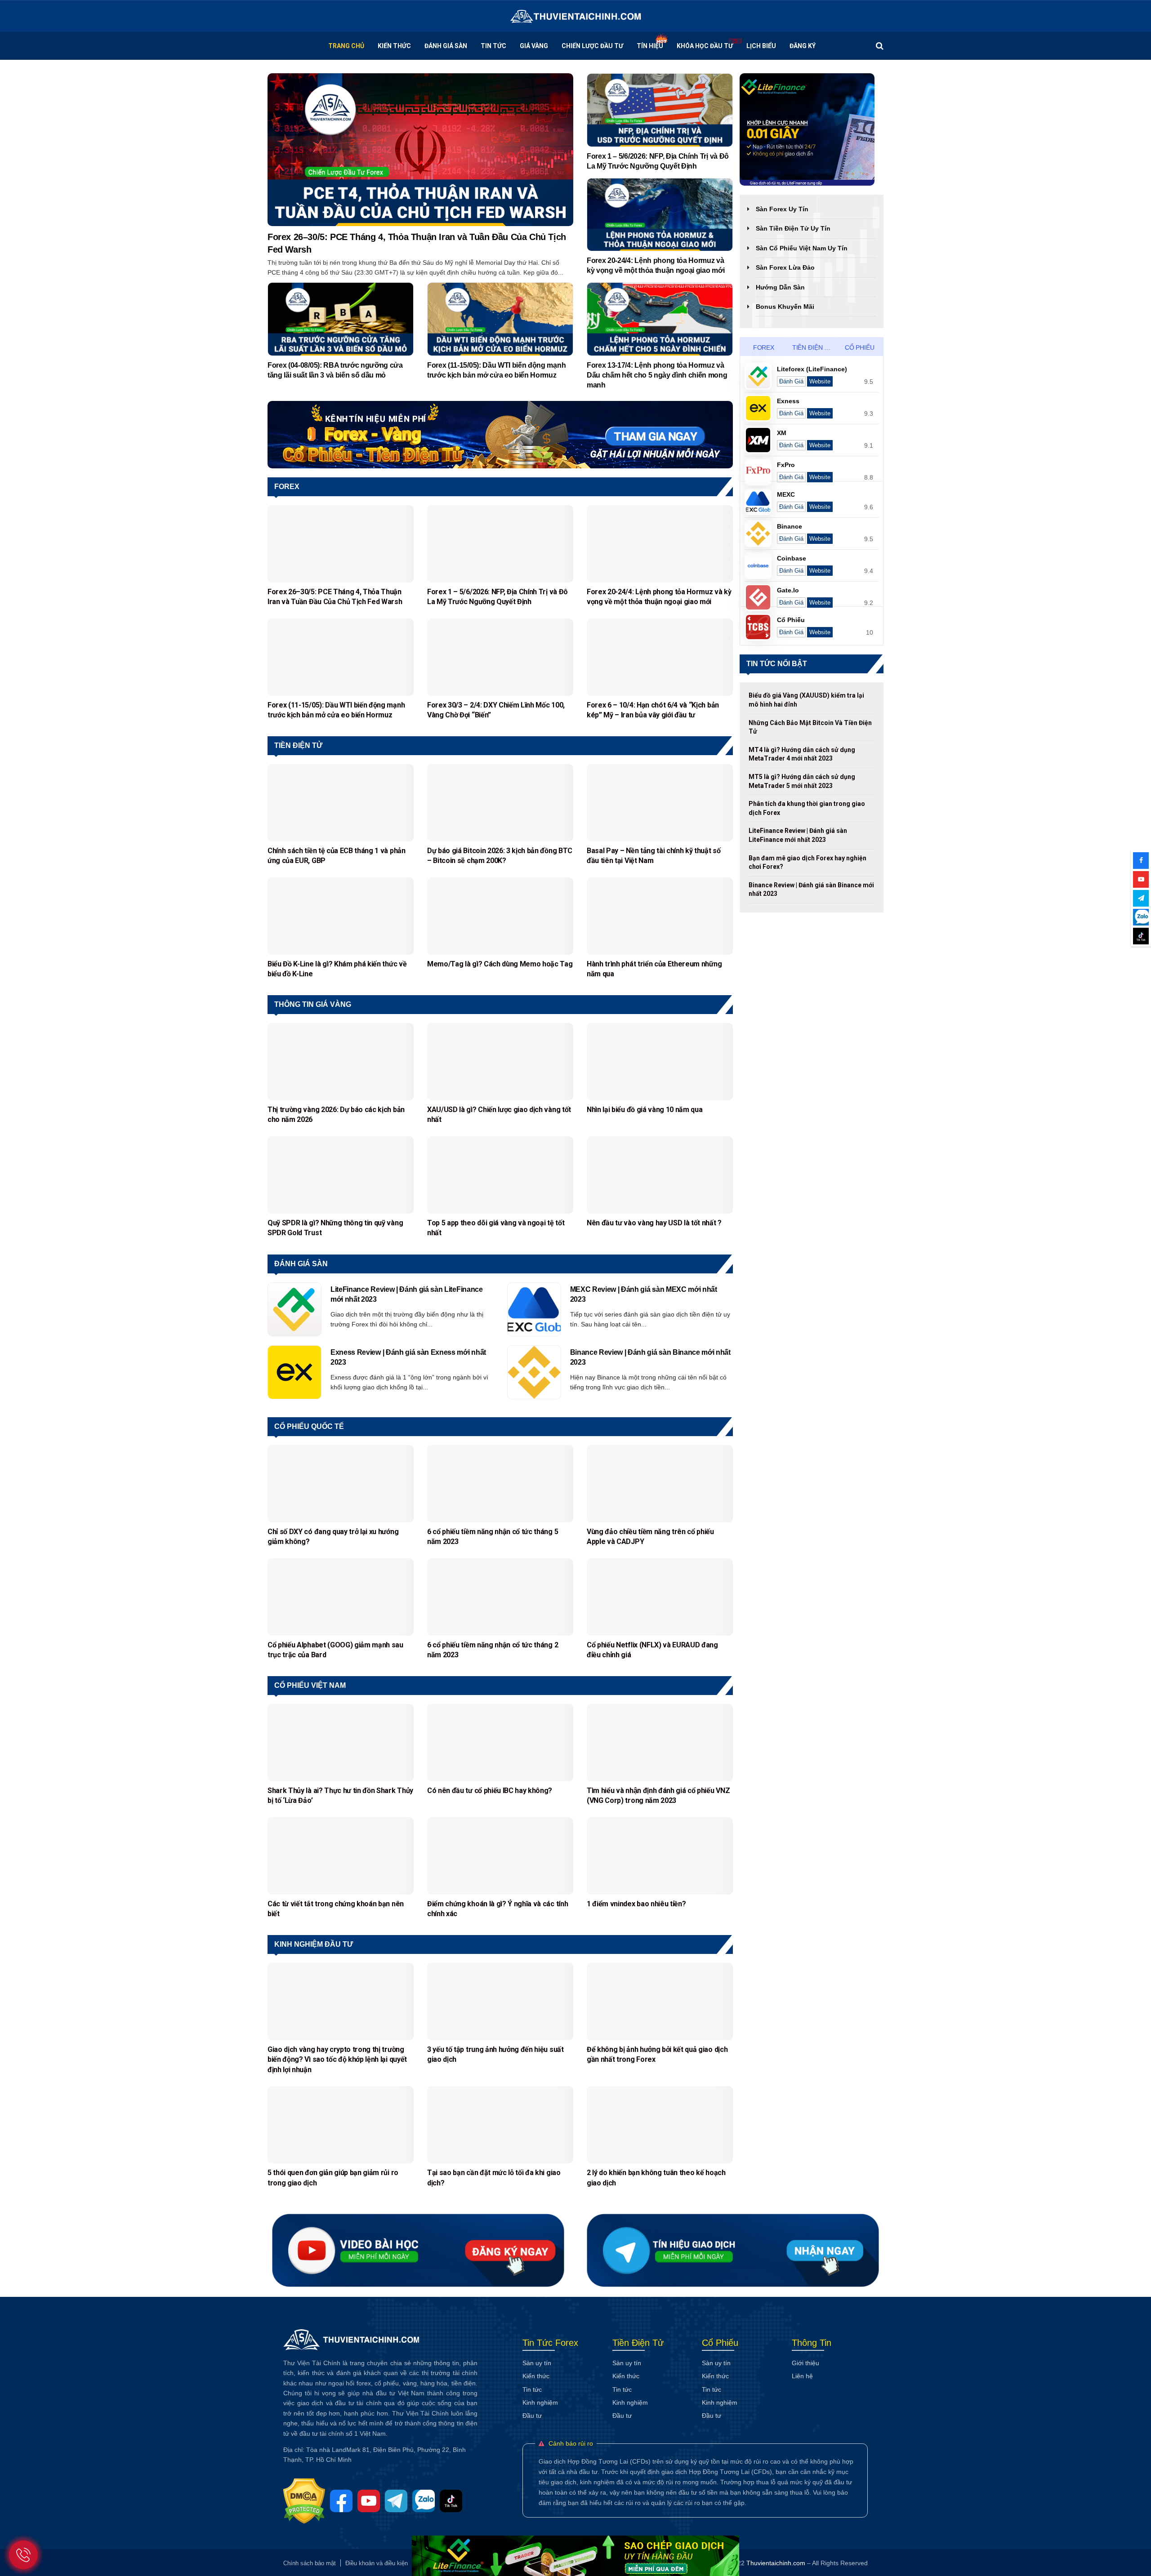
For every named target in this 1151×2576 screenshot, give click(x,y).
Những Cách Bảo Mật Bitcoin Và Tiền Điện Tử (810, 727)
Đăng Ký (803, 46)
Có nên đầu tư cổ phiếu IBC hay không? (490, 1791)
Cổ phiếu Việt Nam (310, 1685)
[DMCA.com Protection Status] (307, 2500)
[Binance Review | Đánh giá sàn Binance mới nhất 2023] (534, 1372)
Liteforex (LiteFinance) (812, 369)
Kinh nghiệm (540, 2402)
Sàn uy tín (537, 2363)
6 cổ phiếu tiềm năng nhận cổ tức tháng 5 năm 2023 (493, 1537)
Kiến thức (536, 2376)
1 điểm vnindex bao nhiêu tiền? (637, 1904)
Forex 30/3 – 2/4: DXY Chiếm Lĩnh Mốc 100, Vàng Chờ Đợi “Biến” (496, 710)
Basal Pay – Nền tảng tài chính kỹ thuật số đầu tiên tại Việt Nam (654, 856)
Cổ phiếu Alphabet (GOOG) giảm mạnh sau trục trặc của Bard (335, 1650)
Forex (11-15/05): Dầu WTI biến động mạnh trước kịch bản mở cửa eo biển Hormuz (496, 370)
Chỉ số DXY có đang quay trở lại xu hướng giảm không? (333, 1537)
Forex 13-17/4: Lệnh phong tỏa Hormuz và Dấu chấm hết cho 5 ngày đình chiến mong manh (657, 375)
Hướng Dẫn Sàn (780, 287)
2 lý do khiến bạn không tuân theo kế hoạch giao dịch (656, 2178)
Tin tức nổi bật (777, 664)
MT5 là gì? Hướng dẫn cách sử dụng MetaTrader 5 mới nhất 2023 (802, 781)
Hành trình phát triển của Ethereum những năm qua (654, 969)
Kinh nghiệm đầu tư (314, 1944)
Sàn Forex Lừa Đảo (785, 267)
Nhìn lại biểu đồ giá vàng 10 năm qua (645, 1110)
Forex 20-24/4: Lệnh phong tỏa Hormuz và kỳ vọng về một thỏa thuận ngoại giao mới (656, 265)
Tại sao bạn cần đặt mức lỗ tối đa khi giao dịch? (494, 2178)
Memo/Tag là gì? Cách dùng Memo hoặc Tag (500, 964)
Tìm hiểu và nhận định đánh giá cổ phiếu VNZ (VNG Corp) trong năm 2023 (658, 1795)
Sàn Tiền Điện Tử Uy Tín (793, 228)
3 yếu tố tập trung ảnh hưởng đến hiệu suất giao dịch (495, 2054)
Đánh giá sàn (301, 1264)
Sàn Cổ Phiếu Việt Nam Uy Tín (802, 248)
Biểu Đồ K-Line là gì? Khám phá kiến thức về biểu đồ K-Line (337, 969)
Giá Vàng (534, 46)
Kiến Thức (394, 46)
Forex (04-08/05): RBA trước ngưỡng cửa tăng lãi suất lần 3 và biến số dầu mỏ (335, 370)
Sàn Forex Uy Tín (782, 209)
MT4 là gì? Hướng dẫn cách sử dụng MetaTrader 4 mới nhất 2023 (802, 754)
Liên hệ (802, 2376)
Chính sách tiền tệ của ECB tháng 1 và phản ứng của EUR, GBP (337, 856)
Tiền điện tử (298, 745)
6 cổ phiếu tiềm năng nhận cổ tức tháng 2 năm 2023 (493, 1650)
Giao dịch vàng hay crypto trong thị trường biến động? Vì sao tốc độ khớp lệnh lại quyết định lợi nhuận (337, 2060)
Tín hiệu (650, 46)
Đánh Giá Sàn (446, 46)
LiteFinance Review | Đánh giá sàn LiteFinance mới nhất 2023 (407, 1294)
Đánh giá (791, 381)
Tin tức (493, 46)
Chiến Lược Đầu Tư (592, 46)
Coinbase (792, 558)
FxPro (786, 465)
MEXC (786, 494)
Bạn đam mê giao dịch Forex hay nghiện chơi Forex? (807, 863)
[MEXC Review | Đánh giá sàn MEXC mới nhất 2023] (534, 1309)
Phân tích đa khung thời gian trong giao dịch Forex (807, 808)
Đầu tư (532, 2416)
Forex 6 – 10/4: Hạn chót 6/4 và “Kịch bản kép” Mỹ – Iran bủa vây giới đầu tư (653, 710)
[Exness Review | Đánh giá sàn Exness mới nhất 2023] (294, 1372)
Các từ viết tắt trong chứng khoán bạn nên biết (336, 1909)
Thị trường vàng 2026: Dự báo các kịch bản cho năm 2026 (336, 1114)
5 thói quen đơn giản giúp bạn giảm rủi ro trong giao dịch (333, 2178)
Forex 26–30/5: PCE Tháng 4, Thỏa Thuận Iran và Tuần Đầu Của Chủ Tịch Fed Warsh (417, 243)
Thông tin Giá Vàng (313, 1004)
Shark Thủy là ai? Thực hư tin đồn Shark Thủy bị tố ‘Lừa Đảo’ (340, 1795)
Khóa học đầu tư (705, 46)
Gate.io (788, 590)
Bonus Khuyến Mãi (785, 307)
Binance (790, 526)
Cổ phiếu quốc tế (309, 1426)
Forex (287, 487)
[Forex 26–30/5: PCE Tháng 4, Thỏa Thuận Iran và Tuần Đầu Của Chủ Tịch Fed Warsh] (420, 149)
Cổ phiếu (860, 347)
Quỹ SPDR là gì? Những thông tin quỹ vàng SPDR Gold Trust (335, 1228)
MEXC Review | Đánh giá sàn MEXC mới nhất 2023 (644, 1294)
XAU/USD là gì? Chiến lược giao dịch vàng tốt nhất (499, 1114)
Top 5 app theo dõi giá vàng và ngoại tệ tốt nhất (496, 1228)
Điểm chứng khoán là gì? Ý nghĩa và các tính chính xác (497, 1909)
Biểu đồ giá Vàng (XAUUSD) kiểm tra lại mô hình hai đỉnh (806, 700)
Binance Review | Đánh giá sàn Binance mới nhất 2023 (650, 1357)
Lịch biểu (761, 46)
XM (782, 433)
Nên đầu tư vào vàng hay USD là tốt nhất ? (654, 1223)
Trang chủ (346, 46)
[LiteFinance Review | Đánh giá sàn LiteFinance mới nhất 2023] (294, 1309)
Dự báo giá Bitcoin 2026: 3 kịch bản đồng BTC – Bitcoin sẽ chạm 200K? (500, 856)
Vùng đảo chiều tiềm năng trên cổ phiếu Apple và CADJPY (650, 1537)
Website (820, 381)
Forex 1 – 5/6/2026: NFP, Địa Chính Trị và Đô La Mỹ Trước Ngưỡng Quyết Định (658, 161)
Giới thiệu (805, 2363)
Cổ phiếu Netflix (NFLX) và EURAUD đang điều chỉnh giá (652, 1650)
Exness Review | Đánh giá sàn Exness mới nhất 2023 (408, 1357)
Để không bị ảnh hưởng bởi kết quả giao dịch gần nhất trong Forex (657, 2054)
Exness (788, 401)
